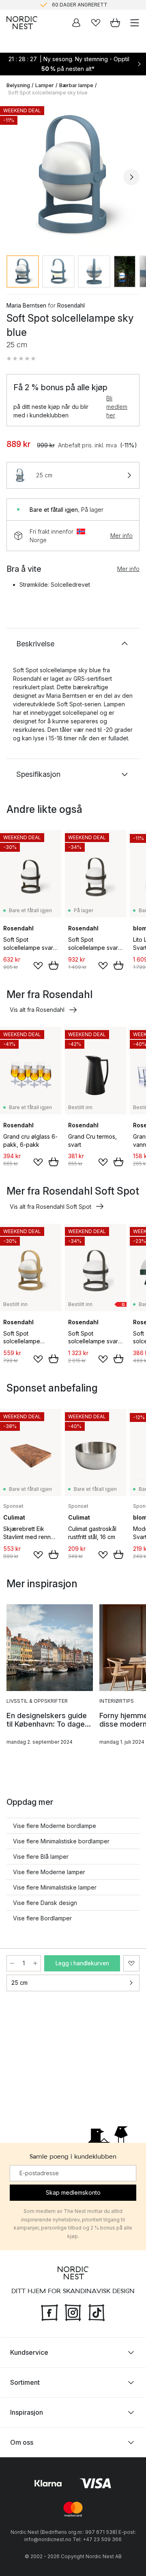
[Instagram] (73, 2311)
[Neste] (131, 177)
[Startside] (22, 23)
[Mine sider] (76, 23)
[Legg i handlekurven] (54, 965)
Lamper (45, 85)
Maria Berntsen (26, 305)
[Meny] (135, 23)
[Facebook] (49, 2311)
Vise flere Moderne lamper (49, 1872)
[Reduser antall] (12, 1963)
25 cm (19, 1983)
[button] (21, 359)
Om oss (22, 2442)
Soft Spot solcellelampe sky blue (48, 93)
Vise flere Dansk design (45, 1903)
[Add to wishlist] (38, 966)
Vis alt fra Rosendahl (37, 1010)
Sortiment (25, 2382)
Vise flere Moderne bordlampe (55, 1826)
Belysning (18, 85)
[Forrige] (15, 177)
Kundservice (29, 2352)
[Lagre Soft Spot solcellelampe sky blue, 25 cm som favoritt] (131, 1963)
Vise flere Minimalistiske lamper (55, 1887)
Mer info (121, 536)
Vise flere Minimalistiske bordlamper (61, 1841)
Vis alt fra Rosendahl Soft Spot (50, 1207)
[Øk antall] (35, 1963)
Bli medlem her (117, 407)
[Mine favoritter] (96, 23)
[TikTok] (97, 2311)
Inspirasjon (27, 2412)
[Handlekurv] (115, 23)
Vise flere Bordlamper (42, 1918)
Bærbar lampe (76, 85)
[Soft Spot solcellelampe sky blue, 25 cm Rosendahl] (73, 176)
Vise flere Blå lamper (41, 1857)
